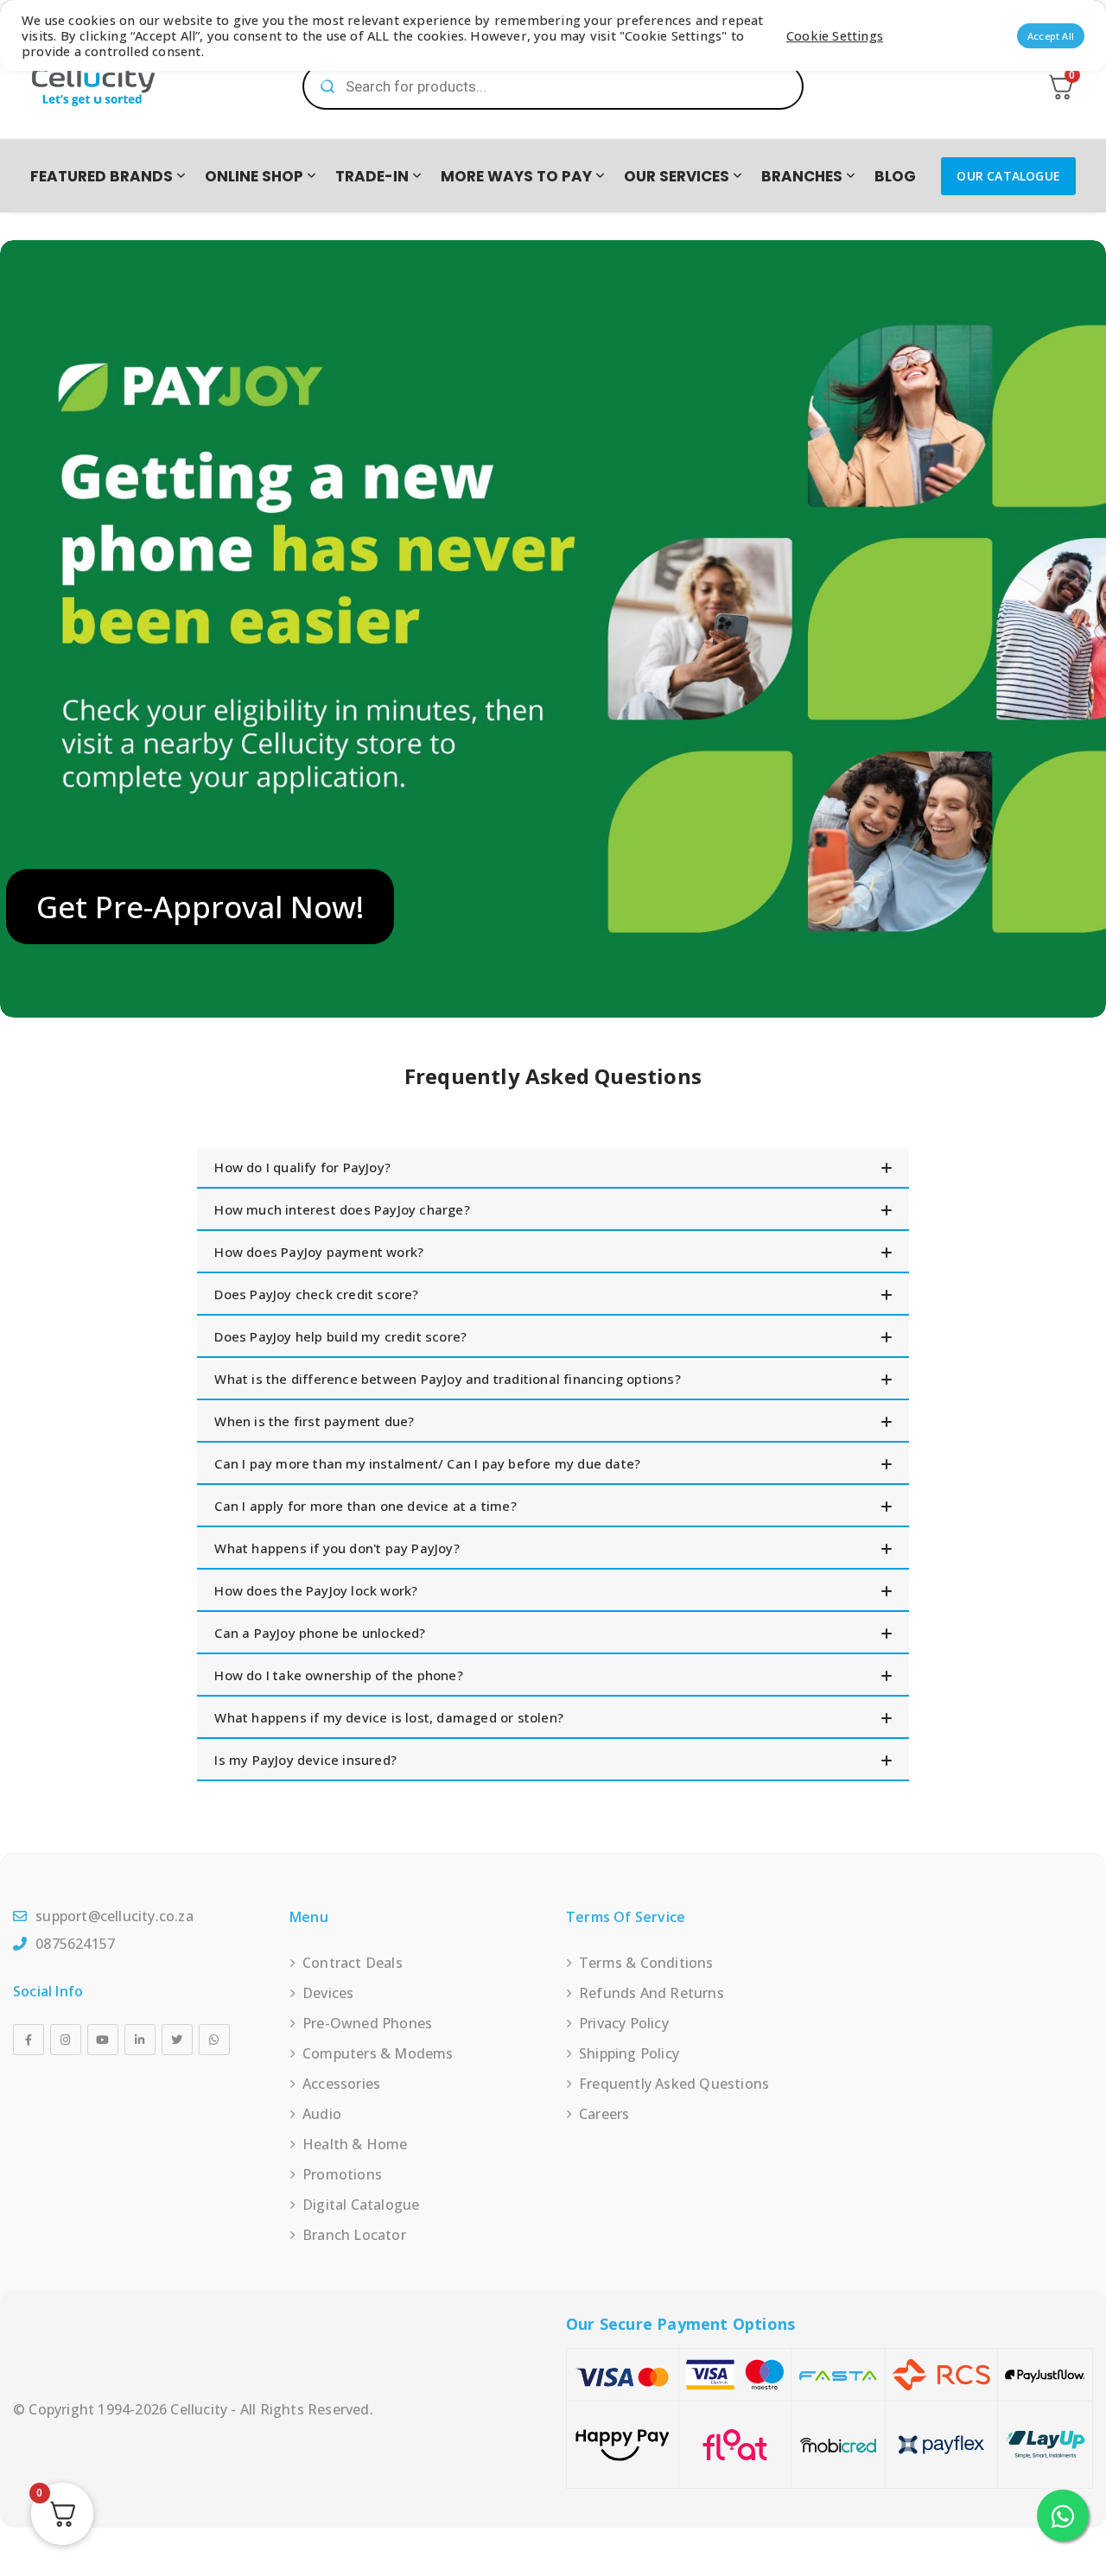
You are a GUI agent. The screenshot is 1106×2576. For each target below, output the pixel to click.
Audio (322, 2114)
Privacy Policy (624, 2023)
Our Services (677, 176)
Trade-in (372, 176)
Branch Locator (354, 2235)
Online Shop (254, 176)
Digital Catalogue (361, 2205)
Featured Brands (102, 176)
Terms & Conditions (646, 1963)
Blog (895, 176)
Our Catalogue (1008, 176)
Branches (802, 176)
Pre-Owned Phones (367, 2023)
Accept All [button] (1051, 36)
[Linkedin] (140, 2040)
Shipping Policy (629, 2053)
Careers (604, 2114)
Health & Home (355, 2144)
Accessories (341, 2084)
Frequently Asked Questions (674, 2084)
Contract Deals (353, 1963)
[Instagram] (66, 2040)
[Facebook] (29, 2040)
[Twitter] (177, 2040)
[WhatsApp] (214, 2040)
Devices (328, 1993)
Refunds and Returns (652, 1993)
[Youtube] (103, 2040)
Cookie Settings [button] (835, 35)
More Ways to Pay (516, 176)
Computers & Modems (378, 2053)
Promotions (342, 2174)
